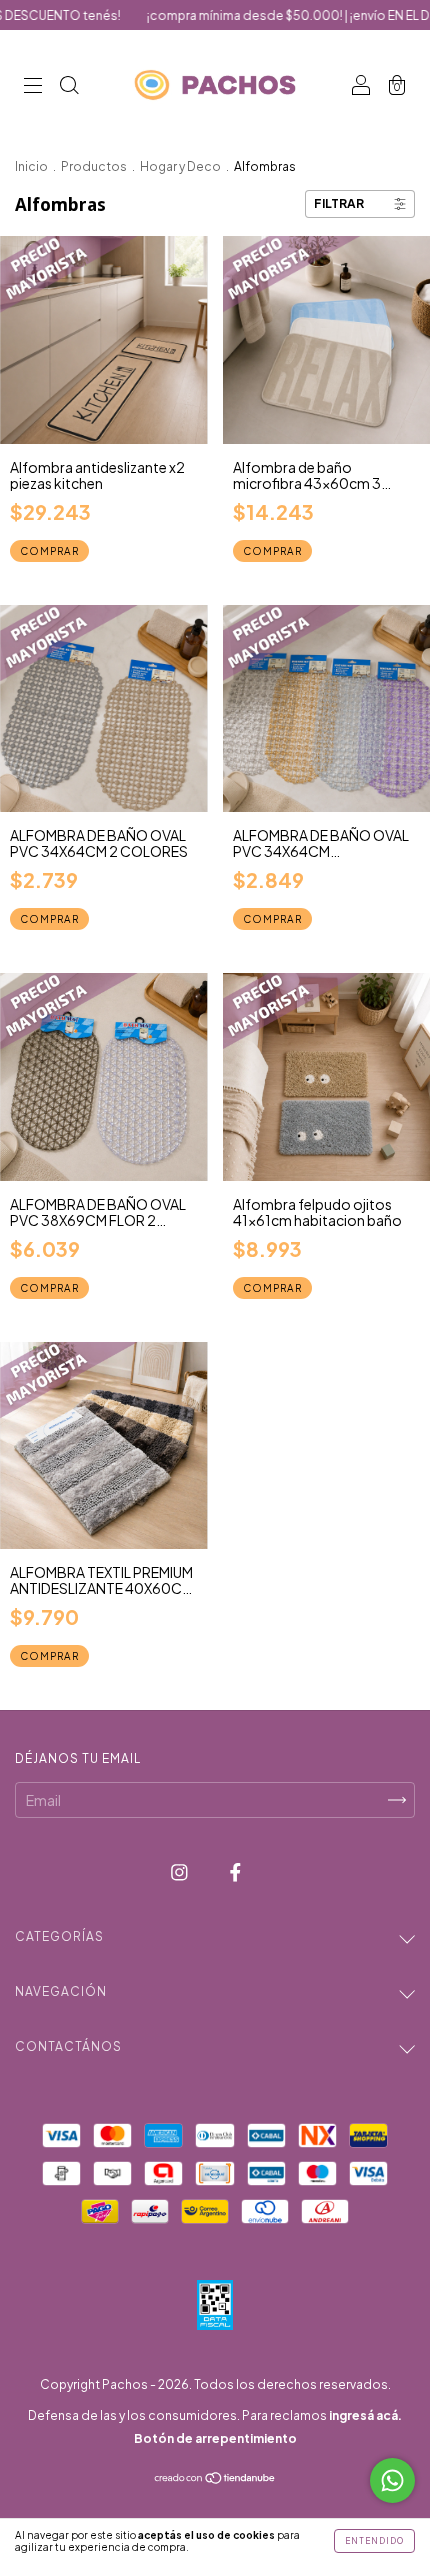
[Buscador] (69, 86)
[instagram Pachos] (180, 1871)
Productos (94, 166)
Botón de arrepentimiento (215, 2438)
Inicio (31, 166)
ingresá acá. (365, 2415)
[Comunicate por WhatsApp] (392, 2480)
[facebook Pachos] (235, 1871)
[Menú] (33, 86)
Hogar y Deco (180, 166)
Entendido (374, 2541)
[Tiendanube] (215, 2479)
